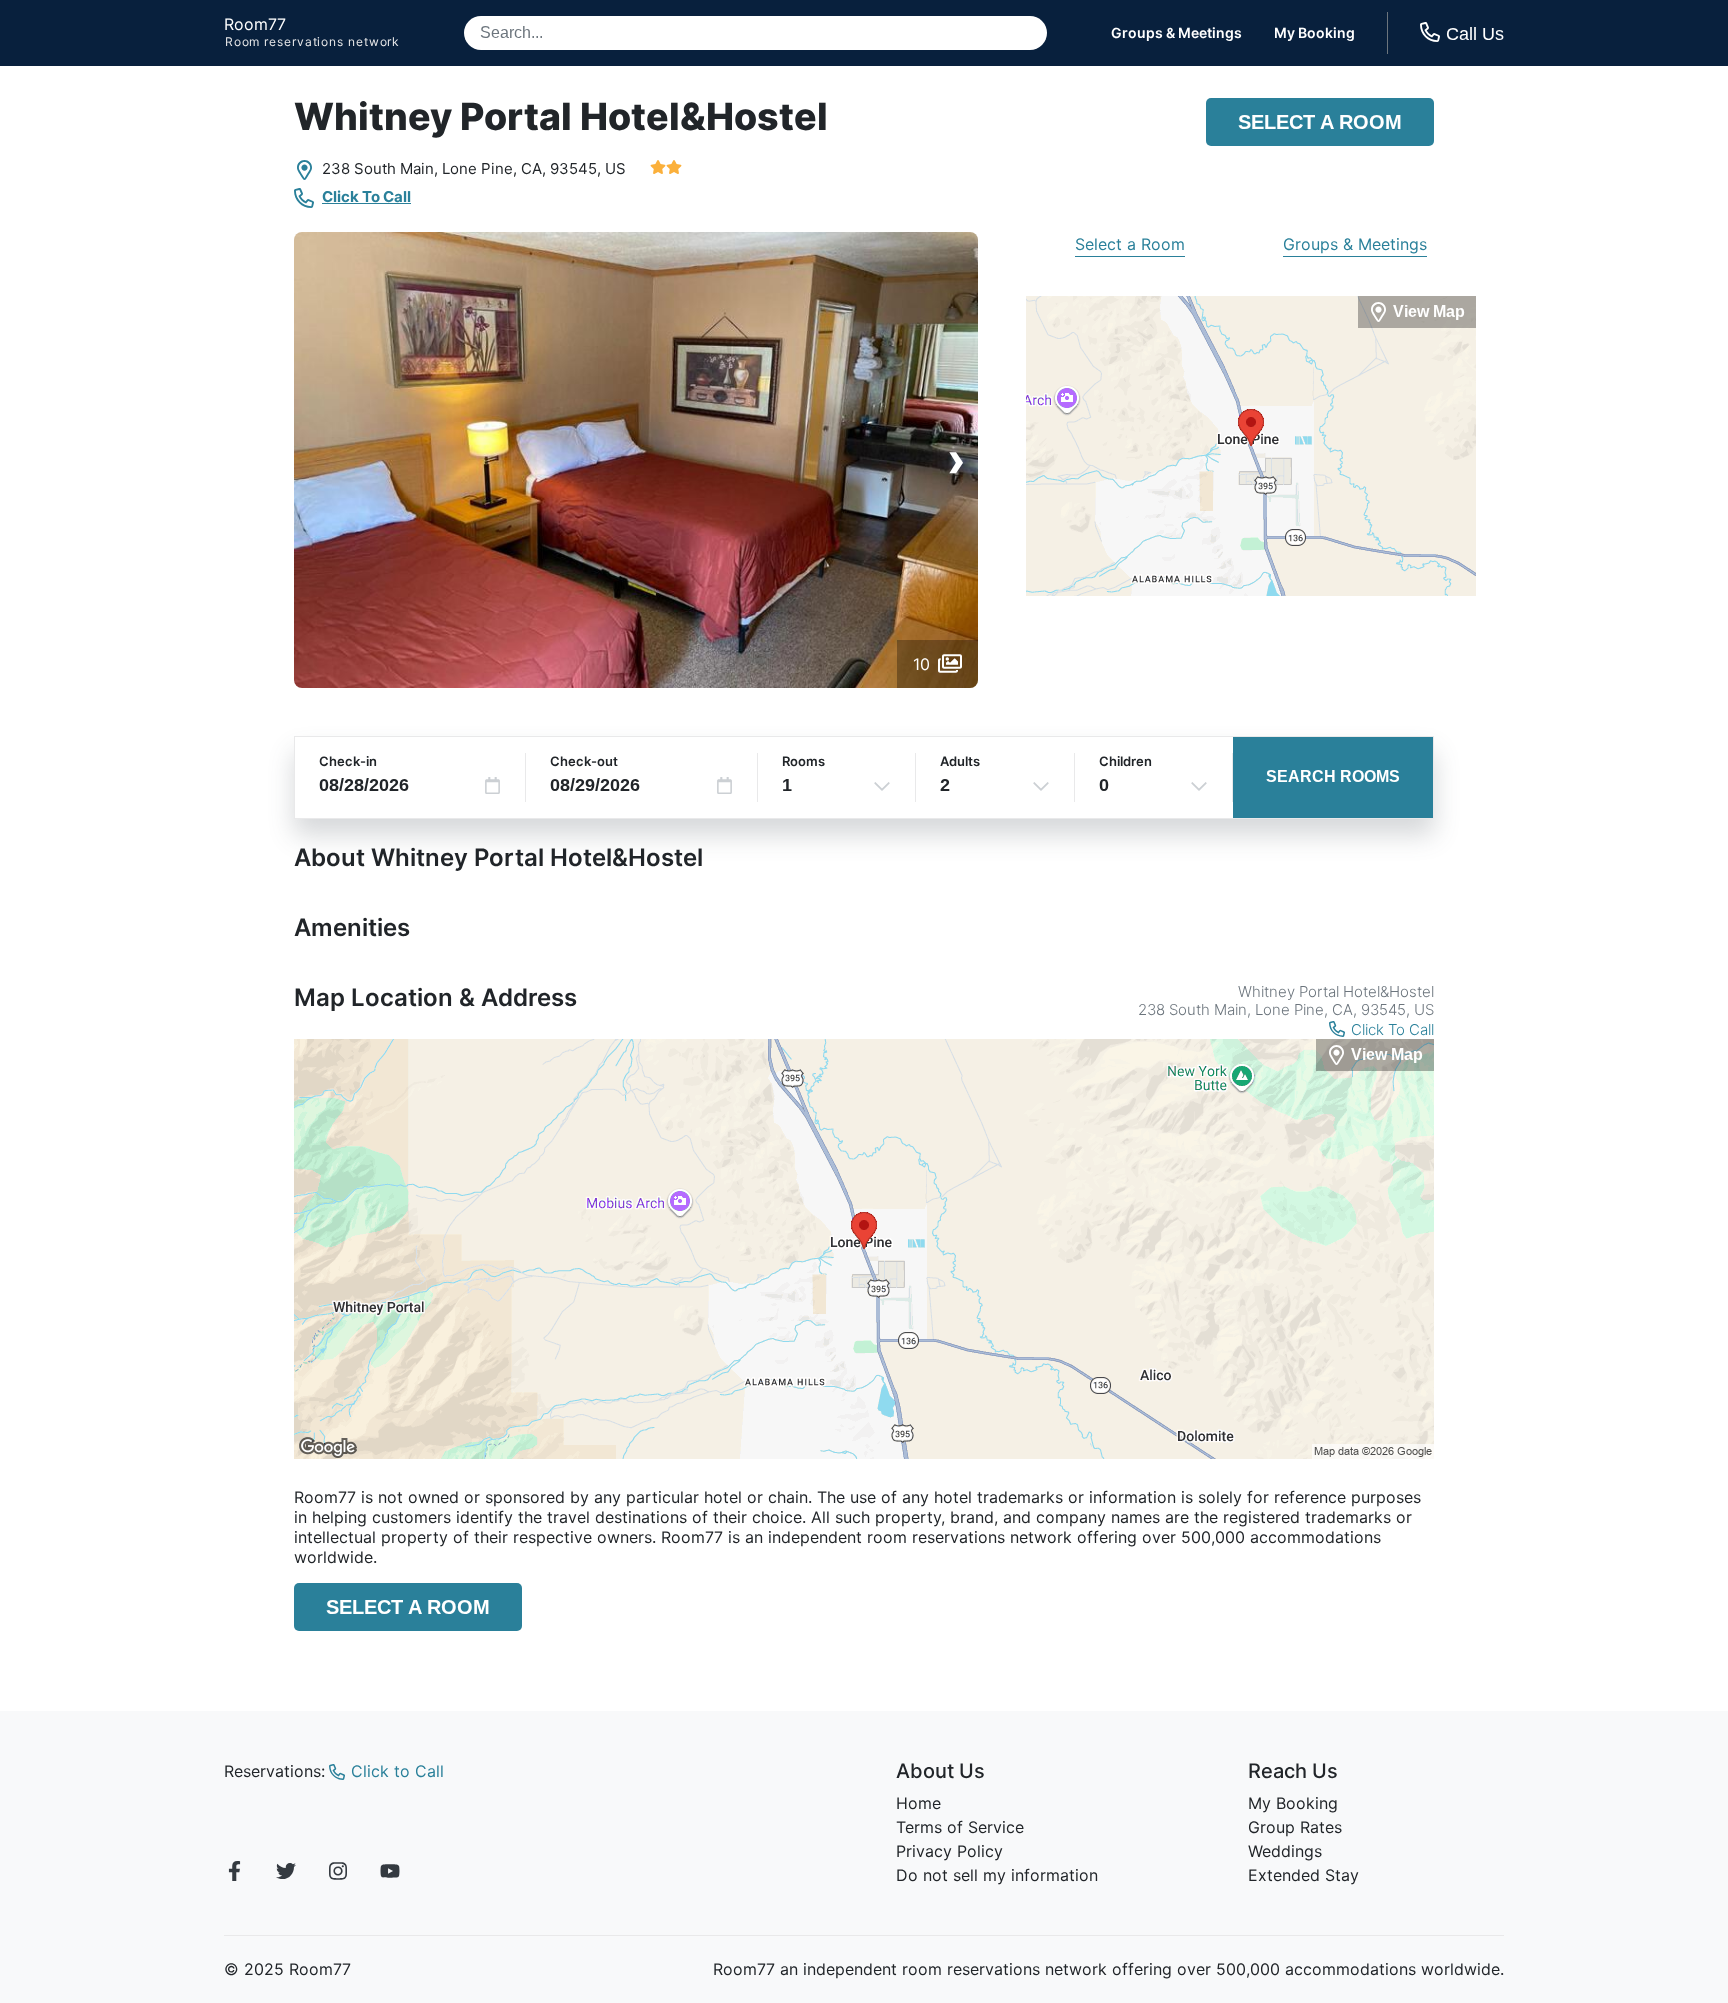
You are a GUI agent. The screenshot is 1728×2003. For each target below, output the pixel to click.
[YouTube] (390, 1874)
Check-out (584, 761)
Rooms (803, 761)
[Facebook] (234, 1874)
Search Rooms (1333, 776)
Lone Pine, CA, (494, 168)
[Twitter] (286, 1874)
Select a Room (1320, 122)
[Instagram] (338, 1874)
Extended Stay (1303, 1875)
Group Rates (1295, 1827)
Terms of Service (960, 1827)
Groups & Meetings (1176, 33)
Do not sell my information (997, 1875)
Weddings (1285, 1851)
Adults (960, 761)
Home (918, 1803)
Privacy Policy (949, 1851)
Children (1125, 761)
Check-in (348, 761)
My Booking (1314, 33)
